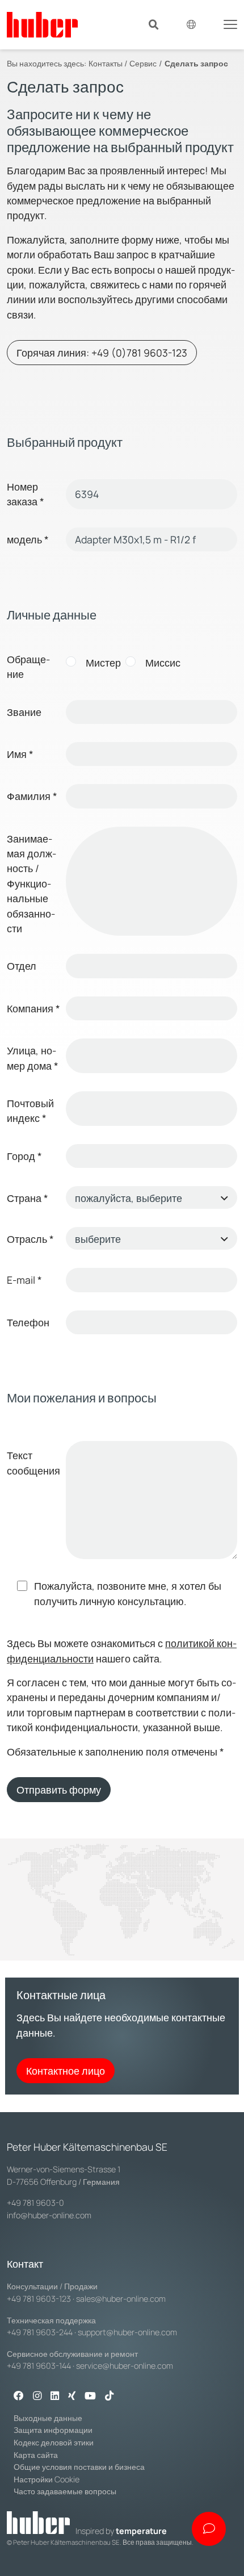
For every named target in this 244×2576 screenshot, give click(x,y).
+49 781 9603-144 (39, 2366)
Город (24, 1156)
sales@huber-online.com (121, 2299)
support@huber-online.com (127, 2332)
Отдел (22, 966)
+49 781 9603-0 (35, 2203)
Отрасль (30, 1239)
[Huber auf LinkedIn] (55, 2397)
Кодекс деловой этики (54, 2442)
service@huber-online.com (125, 2366)
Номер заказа (26, 494)
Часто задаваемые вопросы (65, 2491)
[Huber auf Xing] (72, 2397)
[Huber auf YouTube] (90, 2397)
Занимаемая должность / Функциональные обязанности (31, 883)
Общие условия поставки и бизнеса (79, 2467)
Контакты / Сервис (123, 63)
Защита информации (53, 2430)
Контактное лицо (66, 2071)
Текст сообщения (33, 1463)
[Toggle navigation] (230, 23)
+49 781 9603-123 (39, 2299)
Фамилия (32, 796)
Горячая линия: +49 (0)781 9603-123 (102, 353)
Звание (24, 712)
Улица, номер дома (33, 1058)
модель (28, 539)
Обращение (28, 667)
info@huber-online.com (49, 2215)
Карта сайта (36, 2455)
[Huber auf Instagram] (37, 2397)
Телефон (28, 1322)
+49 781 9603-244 (40, 2332)
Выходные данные (48, 2418)
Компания (33, 1008)
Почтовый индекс (30, 1111)
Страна (28, 1198)
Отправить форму (59, 1790)
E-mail (24, 1280)
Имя (20, 754)
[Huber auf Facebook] (19, 2397)
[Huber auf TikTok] (109, 2397)
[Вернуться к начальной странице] (42, 25)
